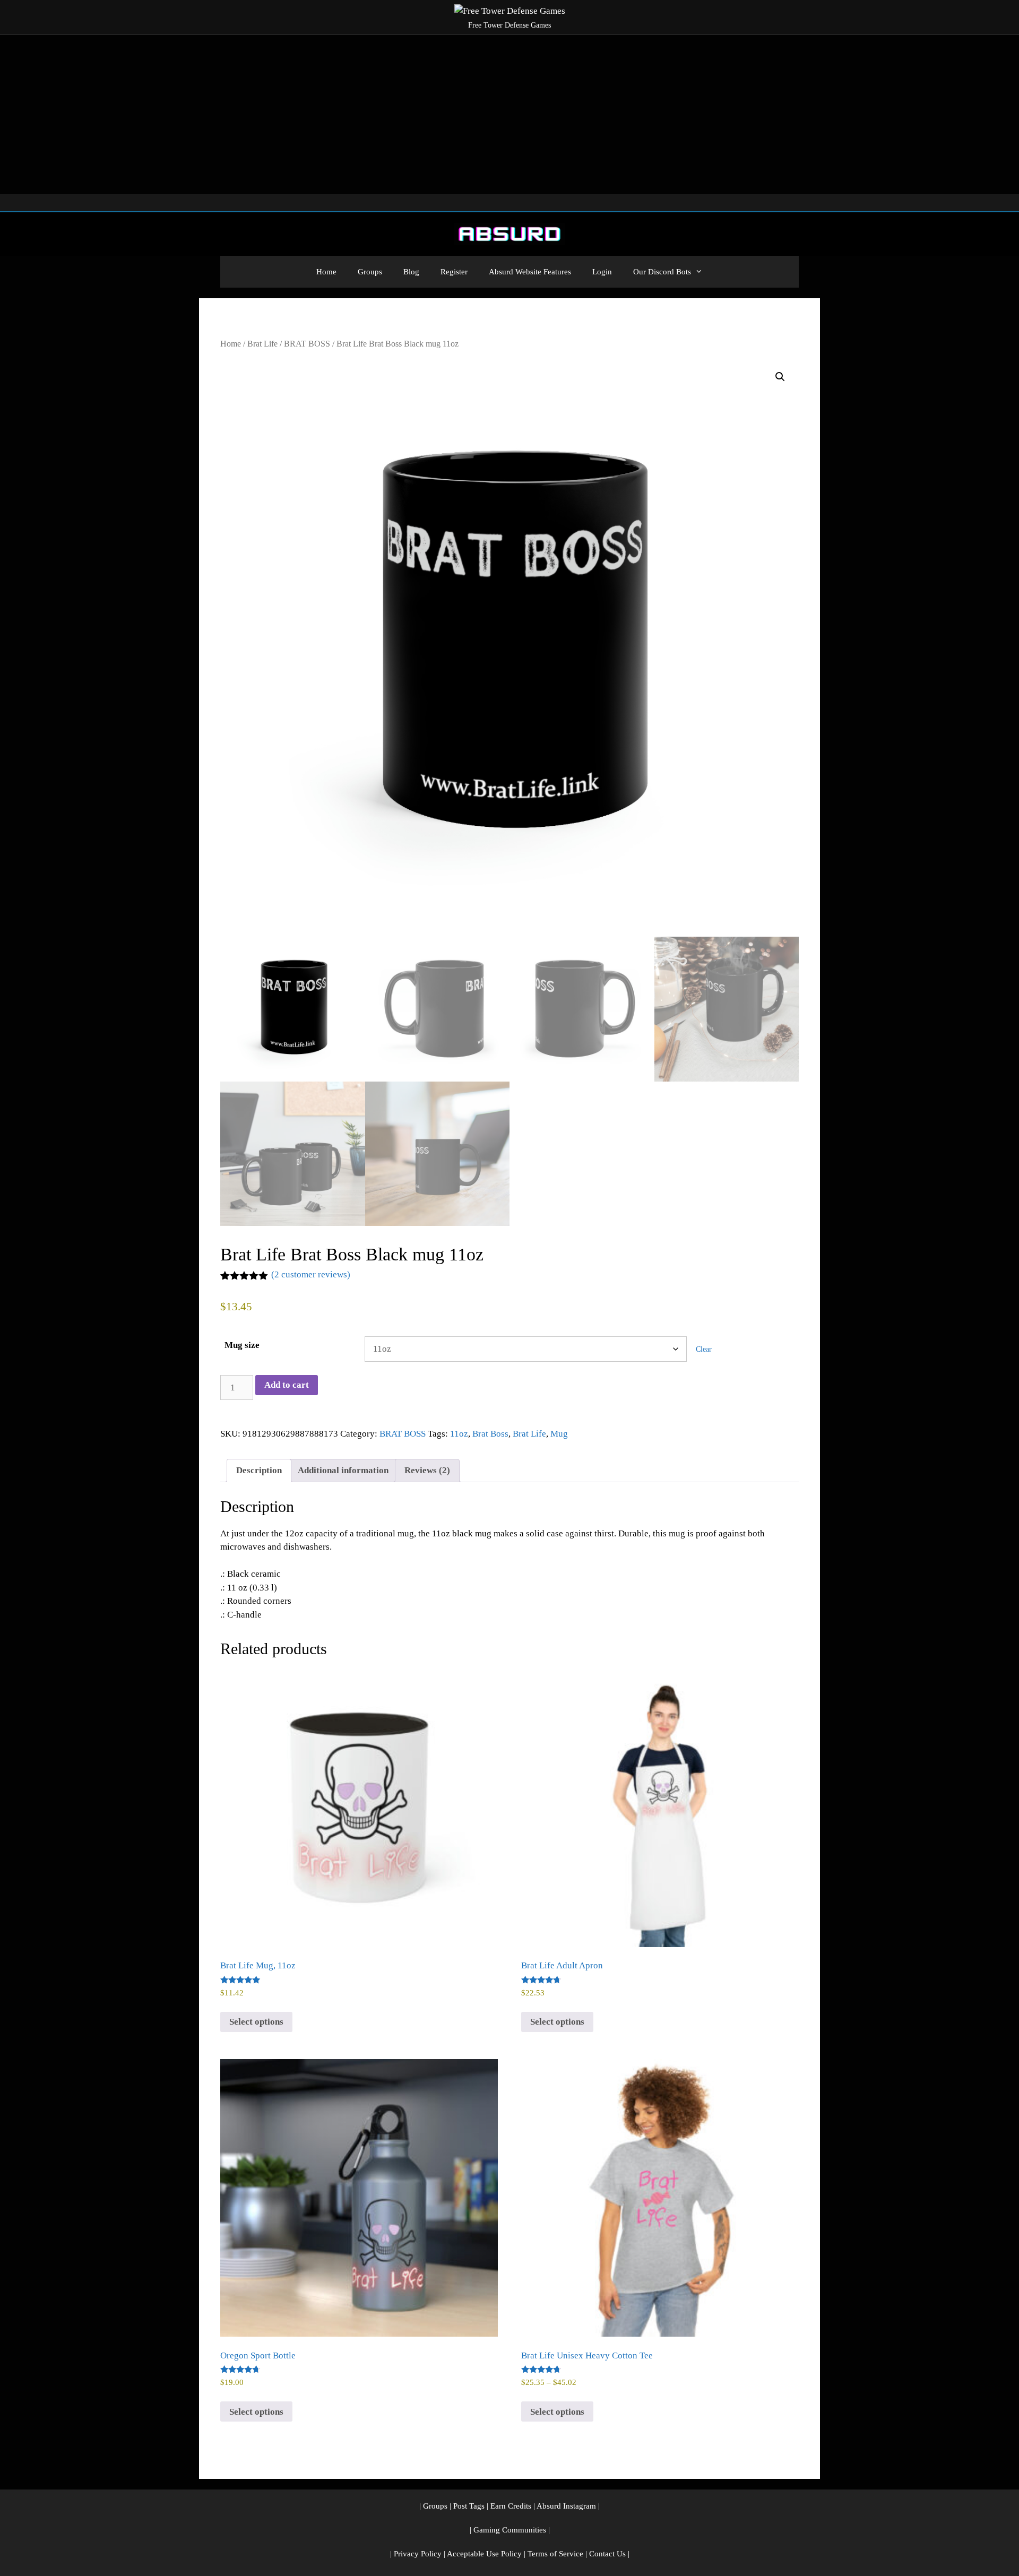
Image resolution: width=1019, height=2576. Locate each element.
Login (602, 272)
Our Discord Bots (662, 272)
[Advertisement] (509, 115)
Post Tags (469, 2506)
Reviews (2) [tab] (427, 1470)
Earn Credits (511, 2506)
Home (326, 272)
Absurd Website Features (530, 272)
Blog (411, 272)
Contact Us (607, 2554)
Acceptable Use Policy (484, 2554)
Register (454, 272)
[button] (780, 377)
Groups (370, 272)
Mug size (242, 1345)
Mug (559, 1434)
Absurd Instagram (566, 2506)
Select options (256, 2022)
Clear (704, 1349)
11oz (459, 1434)
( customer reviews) (311, 1274)
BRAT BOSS (307, 344)
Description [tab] (259, 1470)
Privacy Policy (418, 2554)
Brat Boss (490, 1434)
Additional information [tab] (343, 1470)
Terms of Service (555, 2554)
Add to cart (287, 1385)
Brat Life (262, 344)
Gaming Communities (510, 2530)
